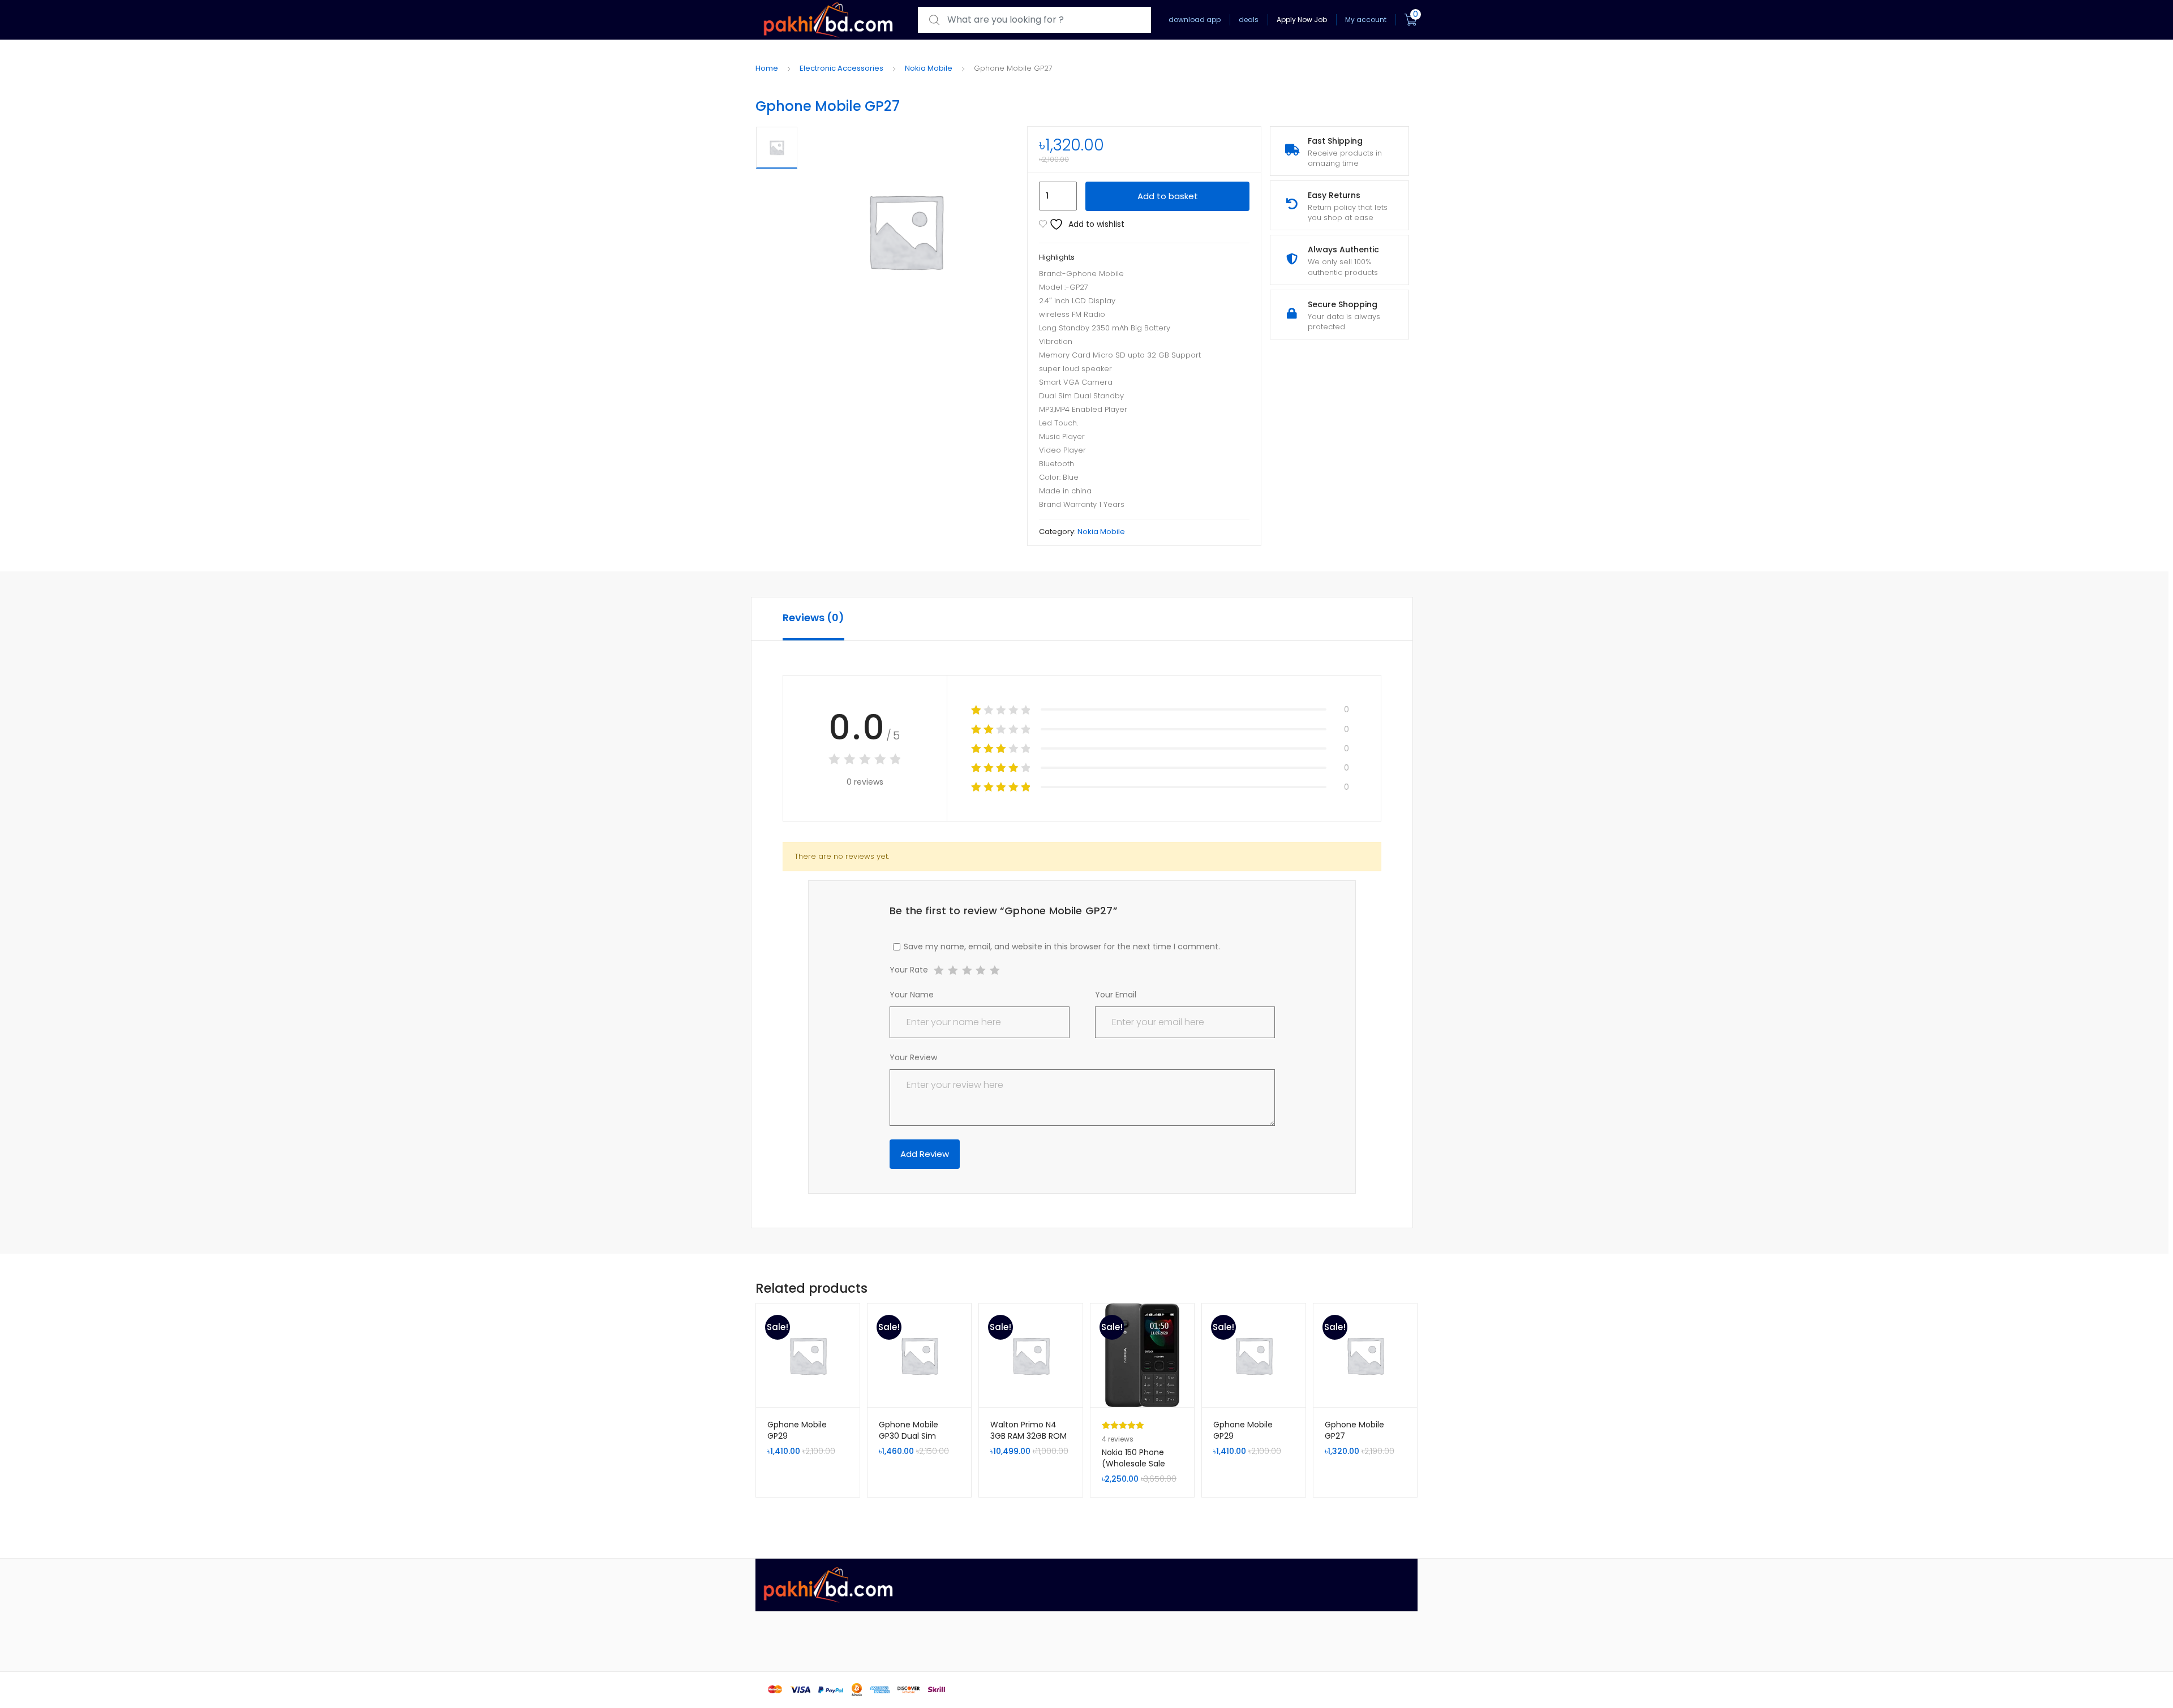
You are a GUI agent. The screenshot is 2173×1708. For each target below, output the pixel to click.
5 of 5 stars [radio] (995, 971)
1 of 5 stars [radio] (939, 971)
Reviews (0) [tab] (813, 618)
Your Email (1116, 995)
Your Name (912, 995)
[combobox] (1034, 20)
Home (767, 68)
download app (1195, 20)
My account (1366, 20)
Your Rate (909, 971)
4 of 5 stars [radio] (980, 971)
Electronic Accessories (841, 68)
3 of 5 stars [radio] (967, 971)
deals (1249, 20)
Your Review (913, 1057)
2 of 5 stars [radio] (953, 971)
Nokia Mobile (929, 68)
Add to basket (1168, 196)
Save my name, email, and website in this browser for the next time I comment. (1062, 947)
